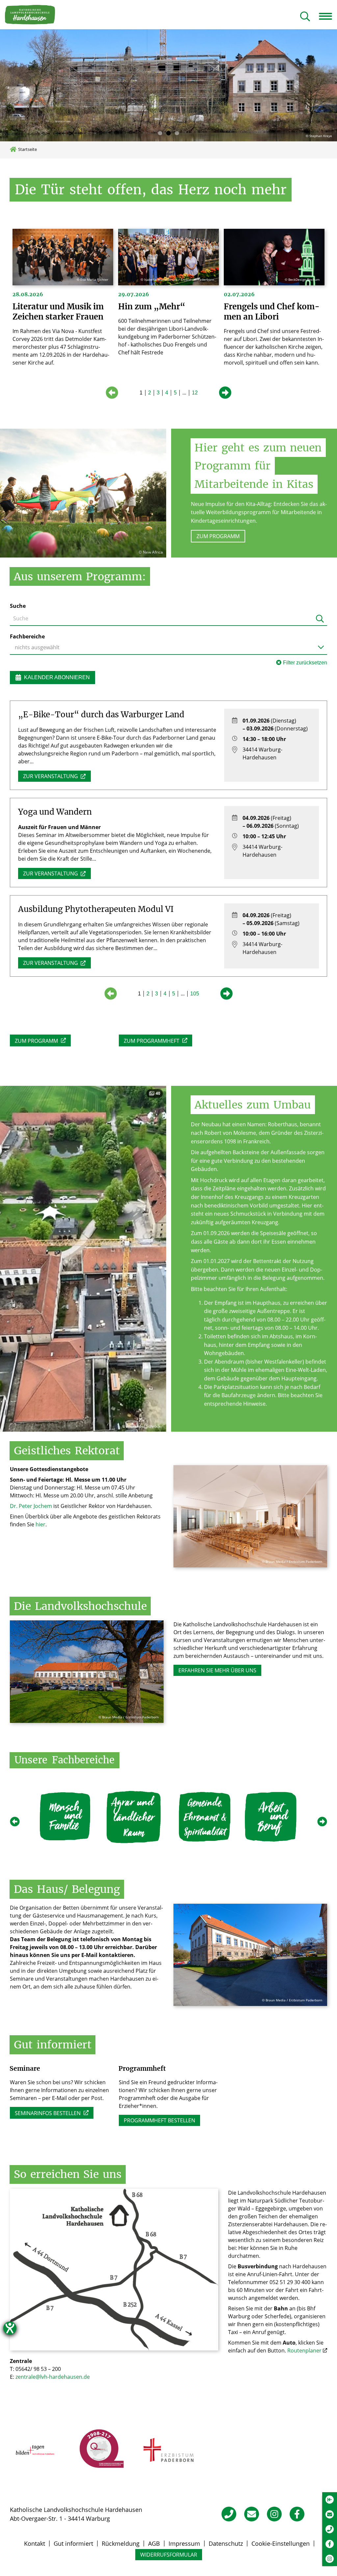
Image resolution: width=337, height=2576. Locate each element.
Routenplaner (304, 2350)
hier (40, 1524)
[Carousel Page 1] (160, 133)
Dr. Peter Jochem (31, 1506)
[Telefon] (229, 2514)
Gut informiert (73, 2543)
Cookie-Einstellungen (281, 2543)
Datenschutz (226, 2543)
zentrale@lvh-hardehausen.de (53, 2377)
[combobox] (168, 647)
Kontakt (35, 2543)
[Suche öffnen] (305, 17)
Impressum (184, 2543)
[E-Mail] (252, 2514)
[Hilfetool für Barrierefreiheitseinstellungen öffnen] (10, 2328)
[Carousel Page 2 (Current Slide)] (168, 133)
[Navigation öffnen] (328, 16)
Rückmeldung (121, 2543)
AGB (154, 2543)
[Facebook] (297, 2514)
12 (195, 393)
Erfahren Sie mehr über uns (217, 1670)
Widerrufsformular (169, 2555)
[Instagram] (274, 2514)
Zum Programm (218, 536)
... (184, 393)
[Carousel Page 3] (177, 133)
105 (195, 994)
